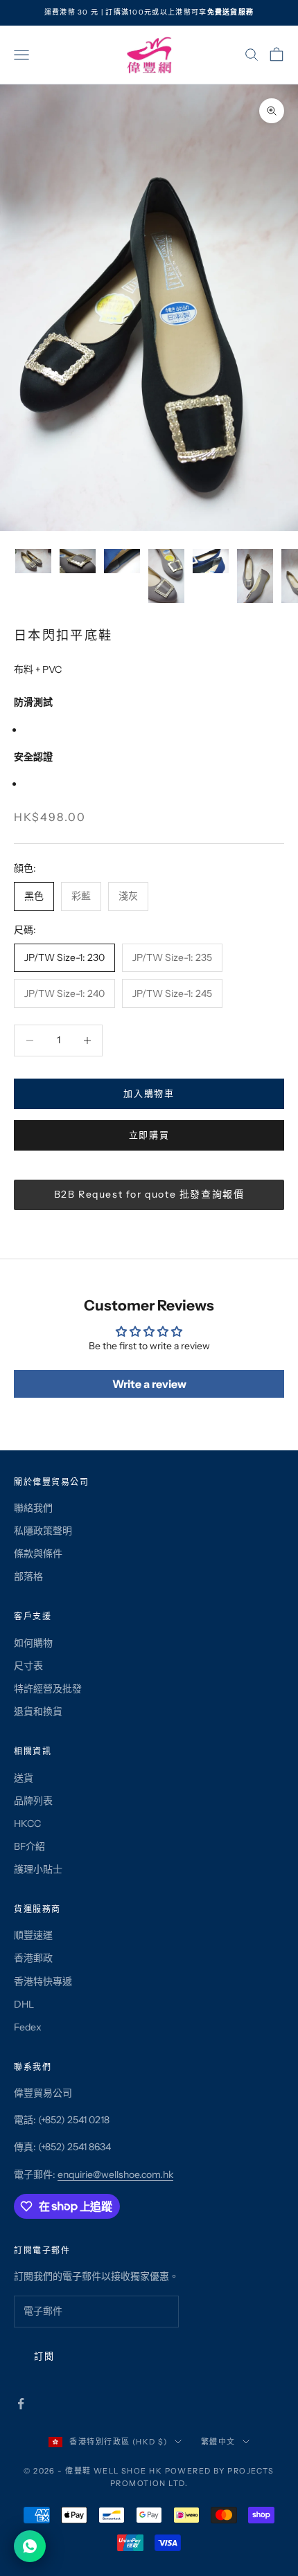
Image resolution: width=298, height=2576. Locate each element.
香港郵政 (33, 1958)
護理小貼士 (38, 1869)
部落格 (28, 1576)
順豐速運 (33, 1935)
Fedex (28, 2027)
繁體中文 (218, 2442)
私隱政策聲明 (43, 1531)
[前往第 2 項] (78, 561)
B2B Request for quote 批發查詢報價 (149, 1194)
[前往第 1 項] (33, 561)
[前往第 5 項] (211, 561)
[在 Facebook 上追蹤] (21, 2404)
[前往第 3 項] (122, 561)
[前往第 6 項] (255, 576)
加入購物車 (149, 1093)
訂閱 (44, 2356)
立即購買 (149, 1135)
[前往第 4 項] (166, 576)
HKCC (27, 1823)
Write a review (149, 1384)
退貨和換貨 (38, 1711)
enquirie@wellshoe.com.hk (115, 2174)
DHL (24, 2004)
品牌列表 (33, 1801)
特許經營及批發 (48, 1688)
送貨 (24, 1778)
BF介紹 (29, 1846)
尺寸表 (28, 1666)
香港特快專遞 (43, 1981)
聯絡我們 (33, 1508)
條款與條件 (38, 1553)
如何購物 (33, 1643)
